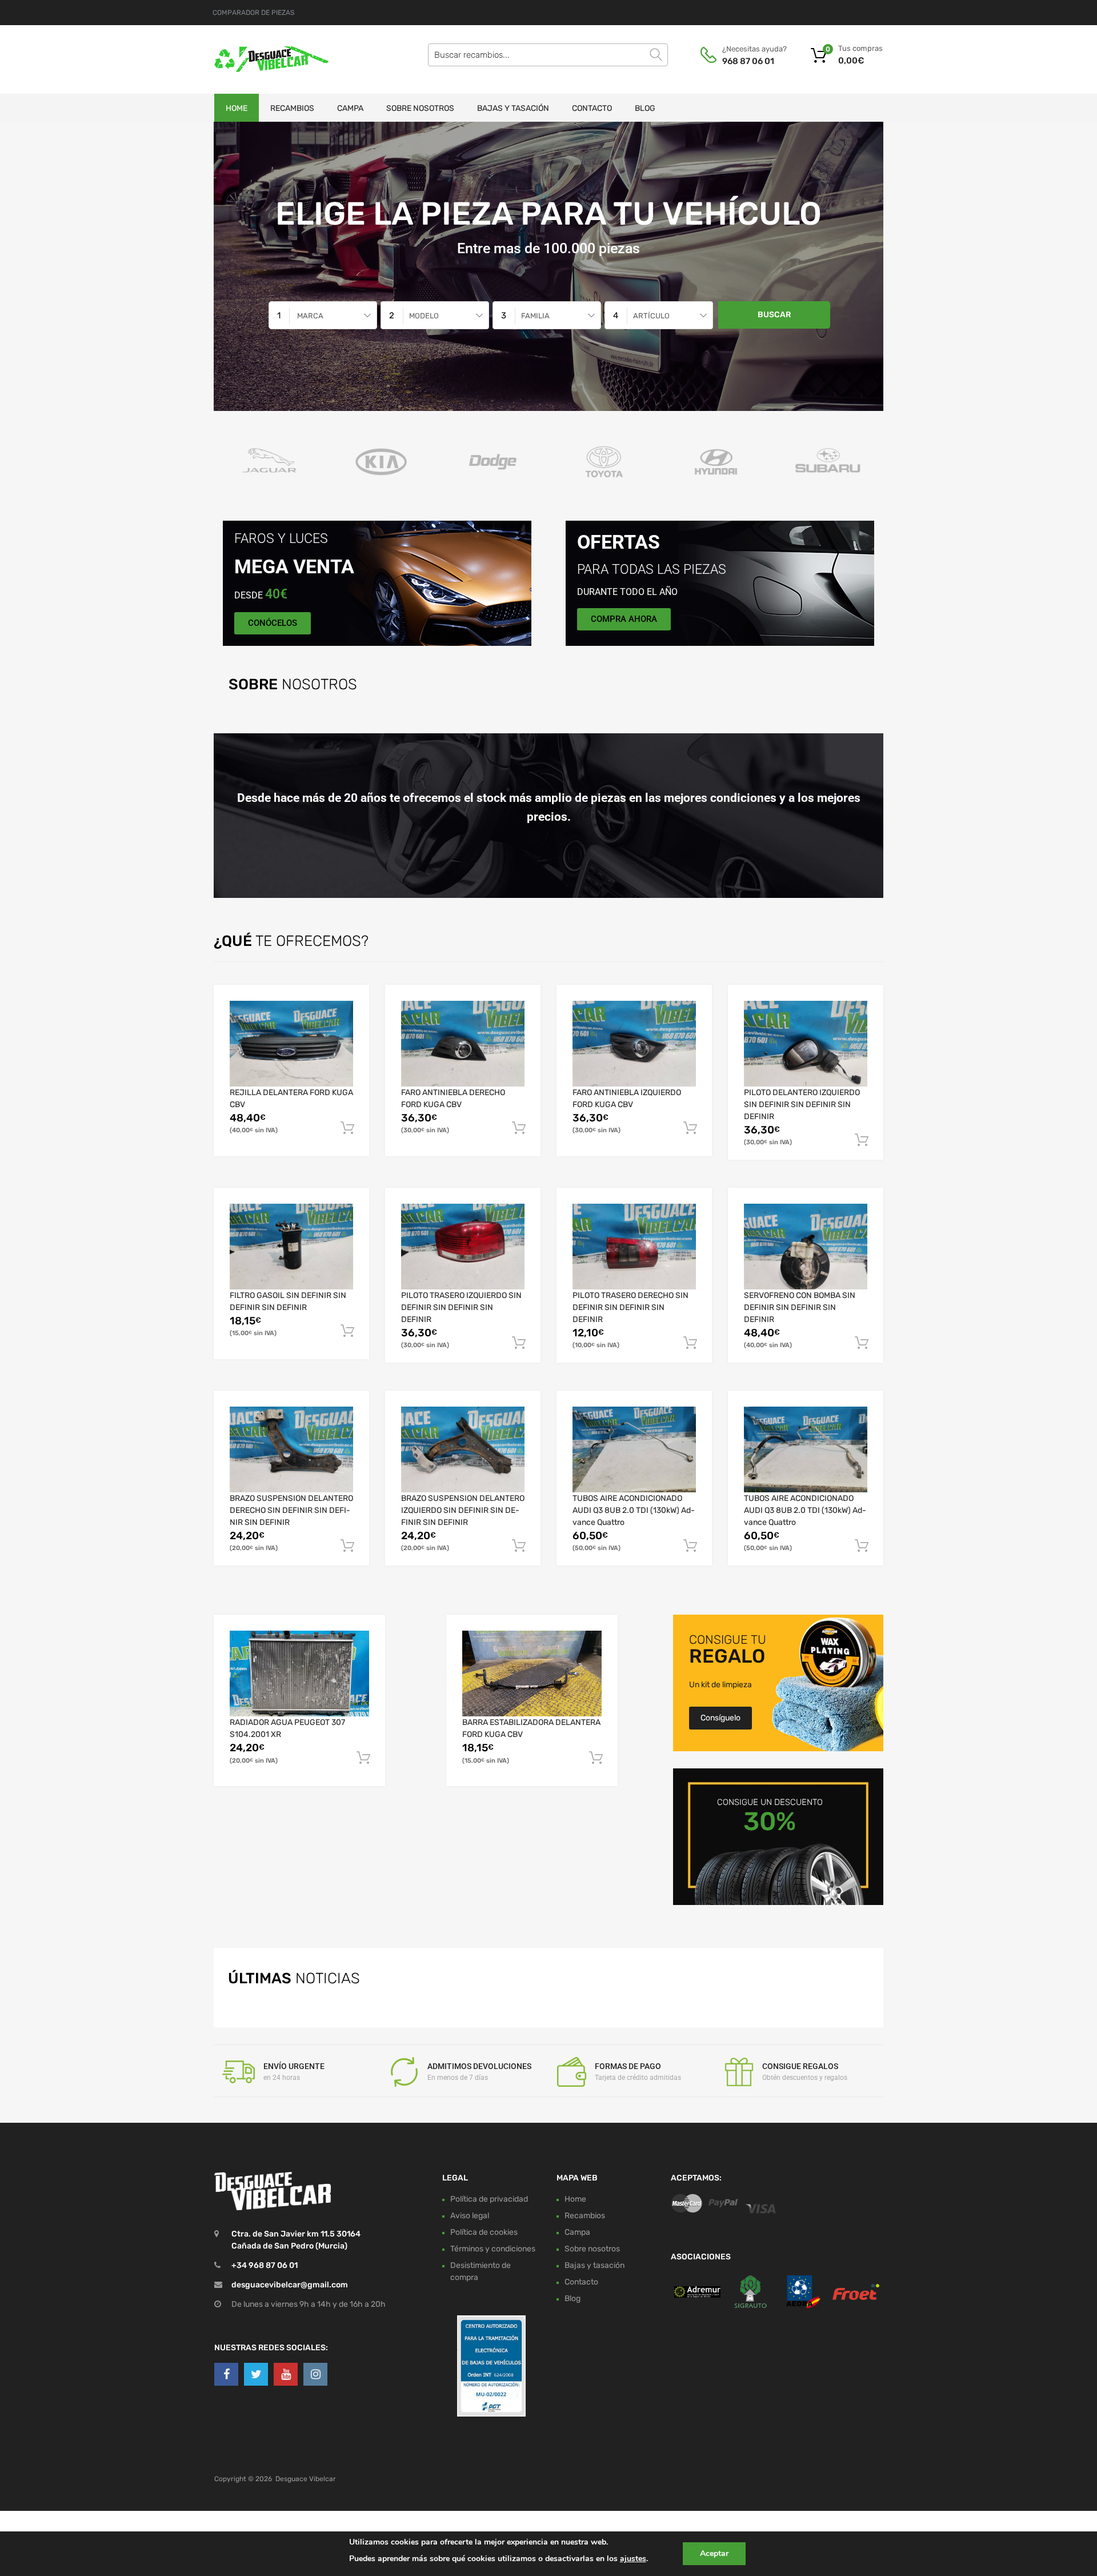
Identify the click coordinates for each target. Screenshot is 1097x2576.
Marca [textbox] (310, 316)
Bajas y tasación (513, 108)
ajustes (633, 2559)
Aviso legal (470, 2215)
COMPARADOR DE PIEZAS (253, 13)
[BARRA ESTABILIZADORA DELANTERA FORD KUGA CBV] (532, 1673)
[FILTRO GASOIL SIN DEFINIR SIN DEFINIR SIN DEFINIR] (291, 1247)
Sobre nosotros (420, 108)
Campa (350, 108)
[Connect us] (226, 2374)
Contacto (592, 108)
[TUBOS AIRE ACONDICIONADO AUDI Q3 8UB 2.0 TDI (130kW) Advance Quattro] (634, 1449)
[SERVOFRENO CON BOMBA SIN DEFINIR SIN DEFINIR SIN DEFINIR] (806, 1247)
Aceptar (714, 2553)
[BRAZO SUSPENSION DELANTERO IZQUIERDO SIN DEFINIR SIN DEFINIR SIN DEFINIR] (463, 1449)
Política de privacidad (489, 2198)
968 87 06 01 (748, 61)
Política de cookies (484, 2232)
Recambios (292, 108)
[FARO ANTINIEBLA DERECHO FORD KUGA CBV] (463, 1044)
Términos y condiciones (493, 2248)
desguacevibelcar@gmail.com (290, 2285)
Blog (645, 108)
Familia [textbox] (535, 316)
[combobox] (323, 315)
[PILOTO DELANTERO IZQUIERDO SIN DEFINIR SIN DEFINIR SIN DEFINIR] (806, 1044)
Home (237, 108)
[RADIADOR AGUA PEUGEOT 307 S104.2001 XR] (299, 1673)
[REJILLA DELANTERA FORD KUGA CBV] (291, 1044)
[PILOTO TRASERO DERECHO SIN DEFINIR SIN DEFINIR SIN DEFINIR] (634, 1247)
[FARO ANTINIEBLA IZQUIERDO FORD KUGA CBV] (634, 1044)
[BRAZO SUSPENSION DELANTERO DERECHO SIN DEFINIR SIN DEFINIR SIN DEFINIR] (291, 1449)
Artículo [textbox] (651, 316)
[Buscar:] (548, 55)
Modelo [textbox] (424, 316)
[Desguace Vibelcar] (263, 59)
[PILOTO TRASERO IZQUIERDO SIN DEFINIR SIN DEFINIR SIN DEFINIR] (463, 1247)
